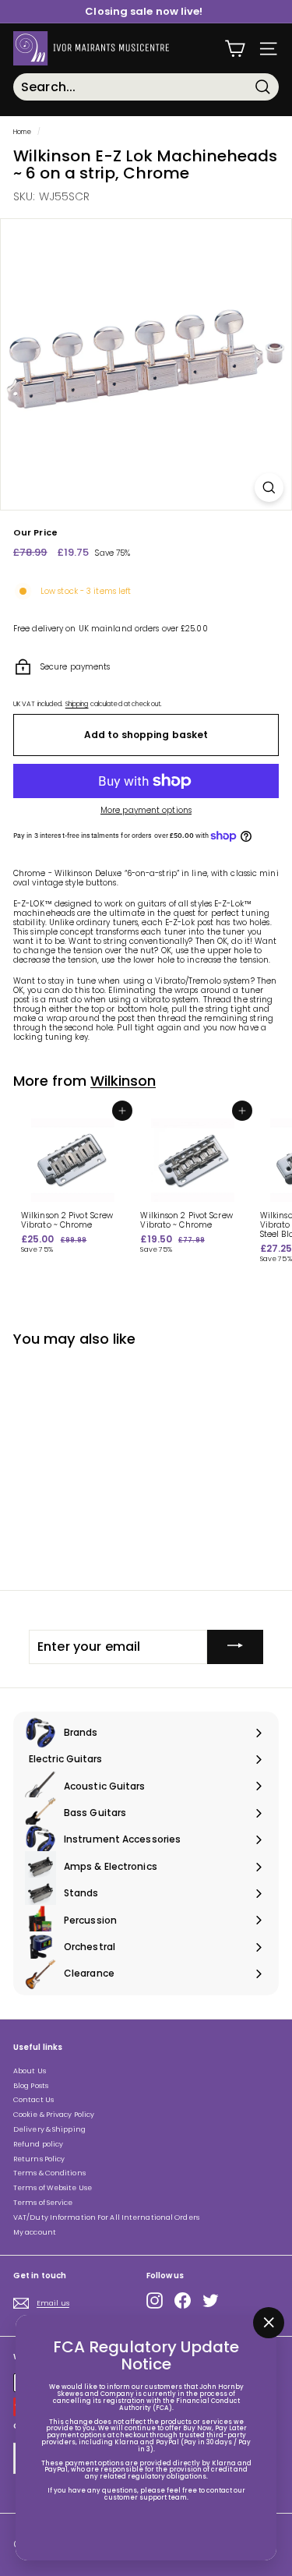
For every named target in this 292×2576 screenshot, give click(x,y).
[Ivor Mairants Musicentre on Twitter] (211, 2300)
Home (22, 132)
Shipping (77, 704)
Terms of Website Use (53, 2188)
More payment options (146, 811)
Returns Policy (39, 2159)
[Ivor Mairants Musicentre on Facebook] (183, 2300)
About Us (30, 2071)
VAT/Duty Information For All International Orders (106, 2217)
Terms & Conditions (49, 2173)
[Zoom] (269, 488)
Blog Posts (31, 2086)
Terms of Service (43, 2203)
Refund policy (38, 2144)
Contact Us (33, 2100)
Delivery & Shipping (49, 2129)
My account (35, 2232)
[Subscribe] (235, 1647)
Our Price (35, 533)
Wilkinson (123, 1081)
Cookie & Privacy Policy (54, 2115)
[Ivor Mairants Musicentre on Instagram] (155, 2300)
